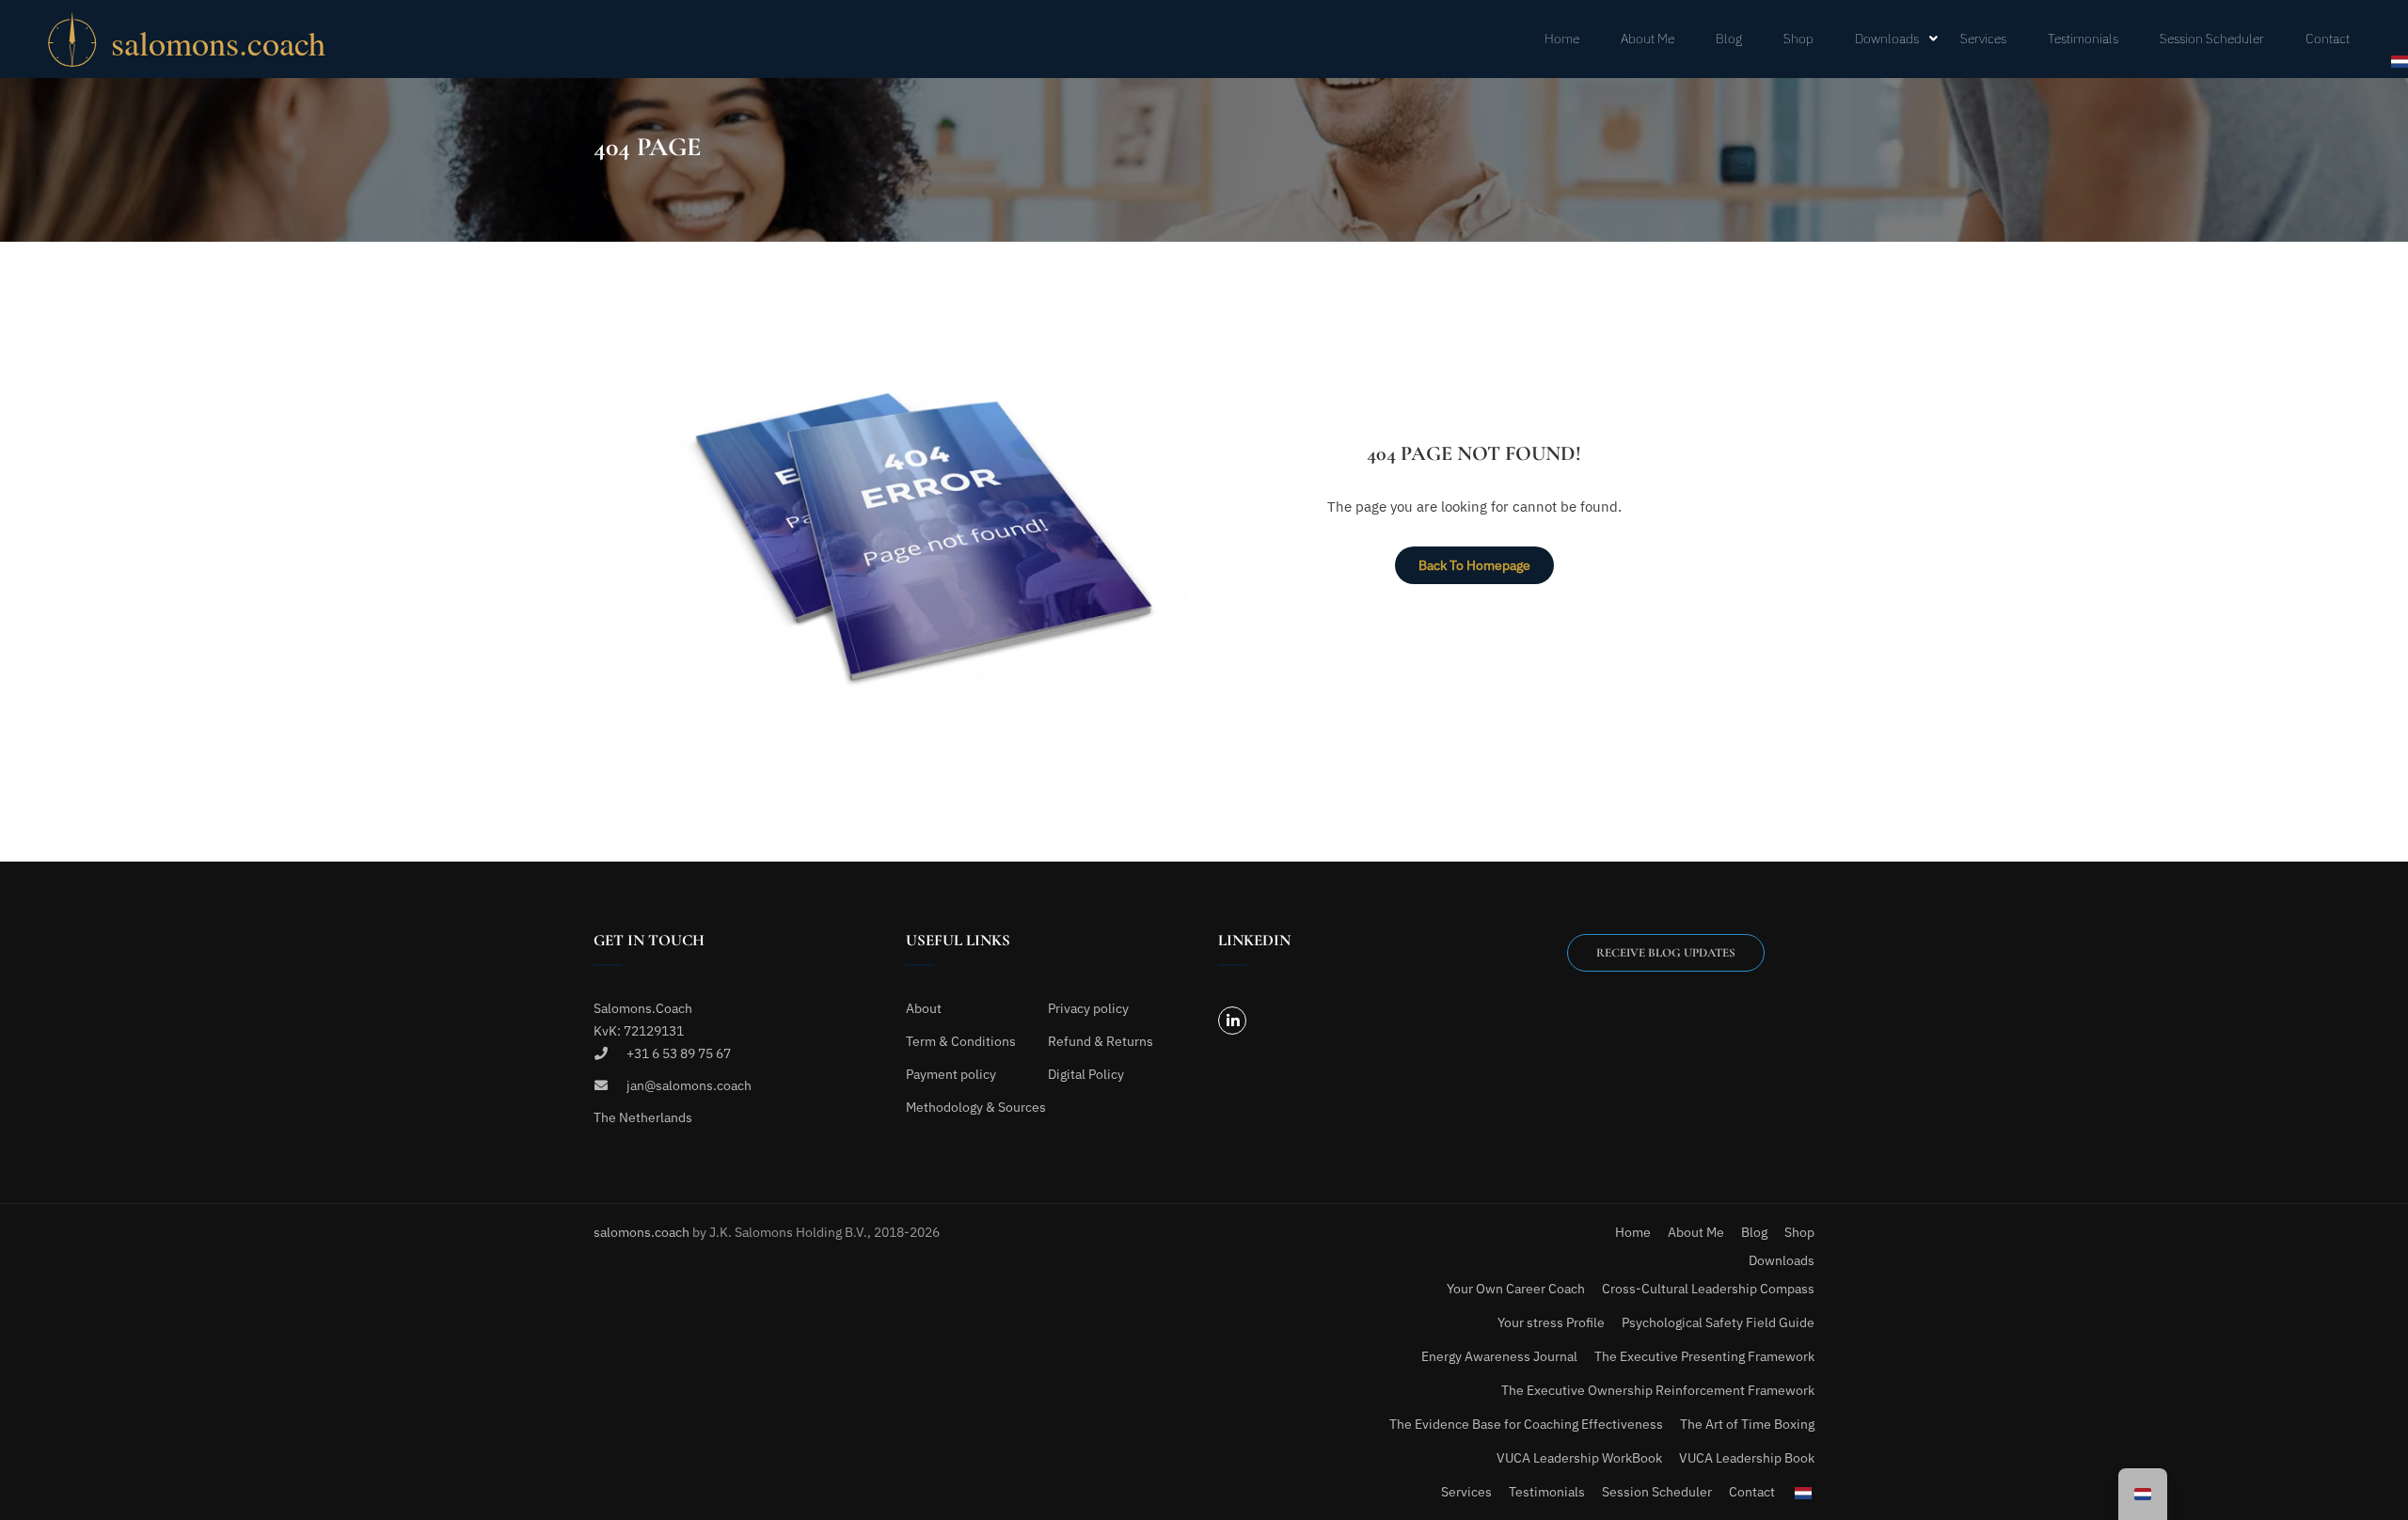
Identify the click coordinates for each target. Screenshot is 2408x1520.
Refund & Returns (1101, 1041)
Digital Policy (1086, 1074)
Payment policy (951, 1074)
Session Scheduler (2212, 39)
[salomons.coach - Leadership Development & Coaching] (226, 39)
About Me (1648, 39)
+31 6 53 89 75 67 (679, 1053)
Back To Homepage (1474, 565)
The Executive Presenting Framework (1704, 1356)
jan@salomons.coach (689, 1085)
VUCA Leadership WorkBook (1579, 1458)
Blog (1729, 39)
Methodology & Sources (976, 1107)
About (924, 1008)
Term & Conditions (961, 1041)
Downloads (1887, 39)
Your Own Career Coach (1516, 1289)
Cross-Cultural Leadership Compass (1708, 1289)
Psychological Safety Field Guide (1718, 1322)
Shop (1798, 39)
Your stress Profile (1551, 1322)
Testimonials (2083, 39)
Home (1562, 39)
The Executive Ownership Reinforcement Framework (1658, 1390)
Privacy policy (1088, 1008)
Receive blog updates (1666, 953)
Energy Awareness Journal (1499, 1356)
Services (1983, 39)
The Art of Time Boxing (1747, 1424)
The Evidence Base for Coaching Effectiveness (1526, 1424)
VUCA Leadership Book (1747, 1458)
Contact (2328, 39)
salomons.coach (643, 1232)
